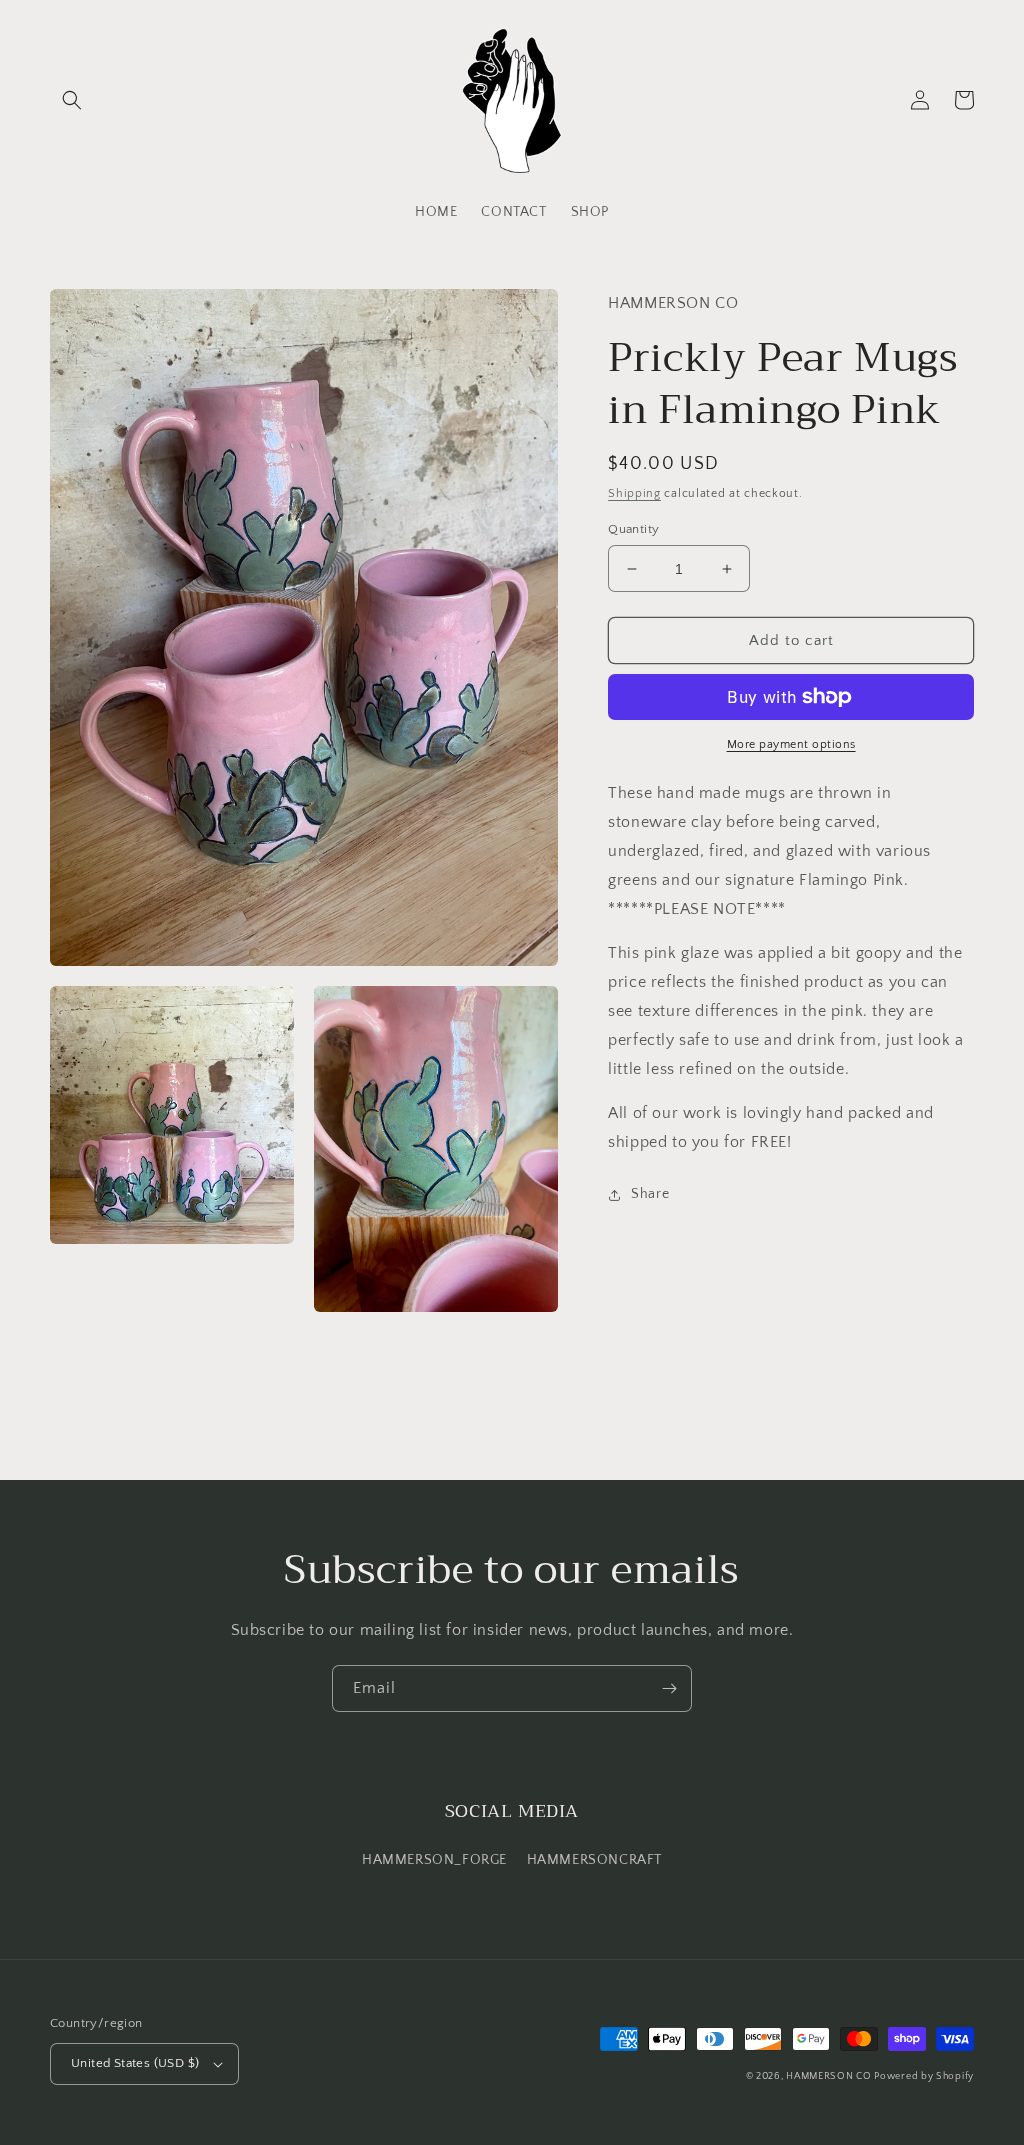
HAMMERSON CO (830, 2076)
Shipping (634, 493)
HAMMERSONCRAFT (594, 1860)
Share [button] (650, 1194)
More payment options (791, 744)
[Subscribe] (669, 1688)
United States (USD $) (135, 2063)
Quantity (633, 529)
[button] (72, 100)
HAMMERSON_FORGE (434, 1860)
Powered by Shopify (924, 2076)
